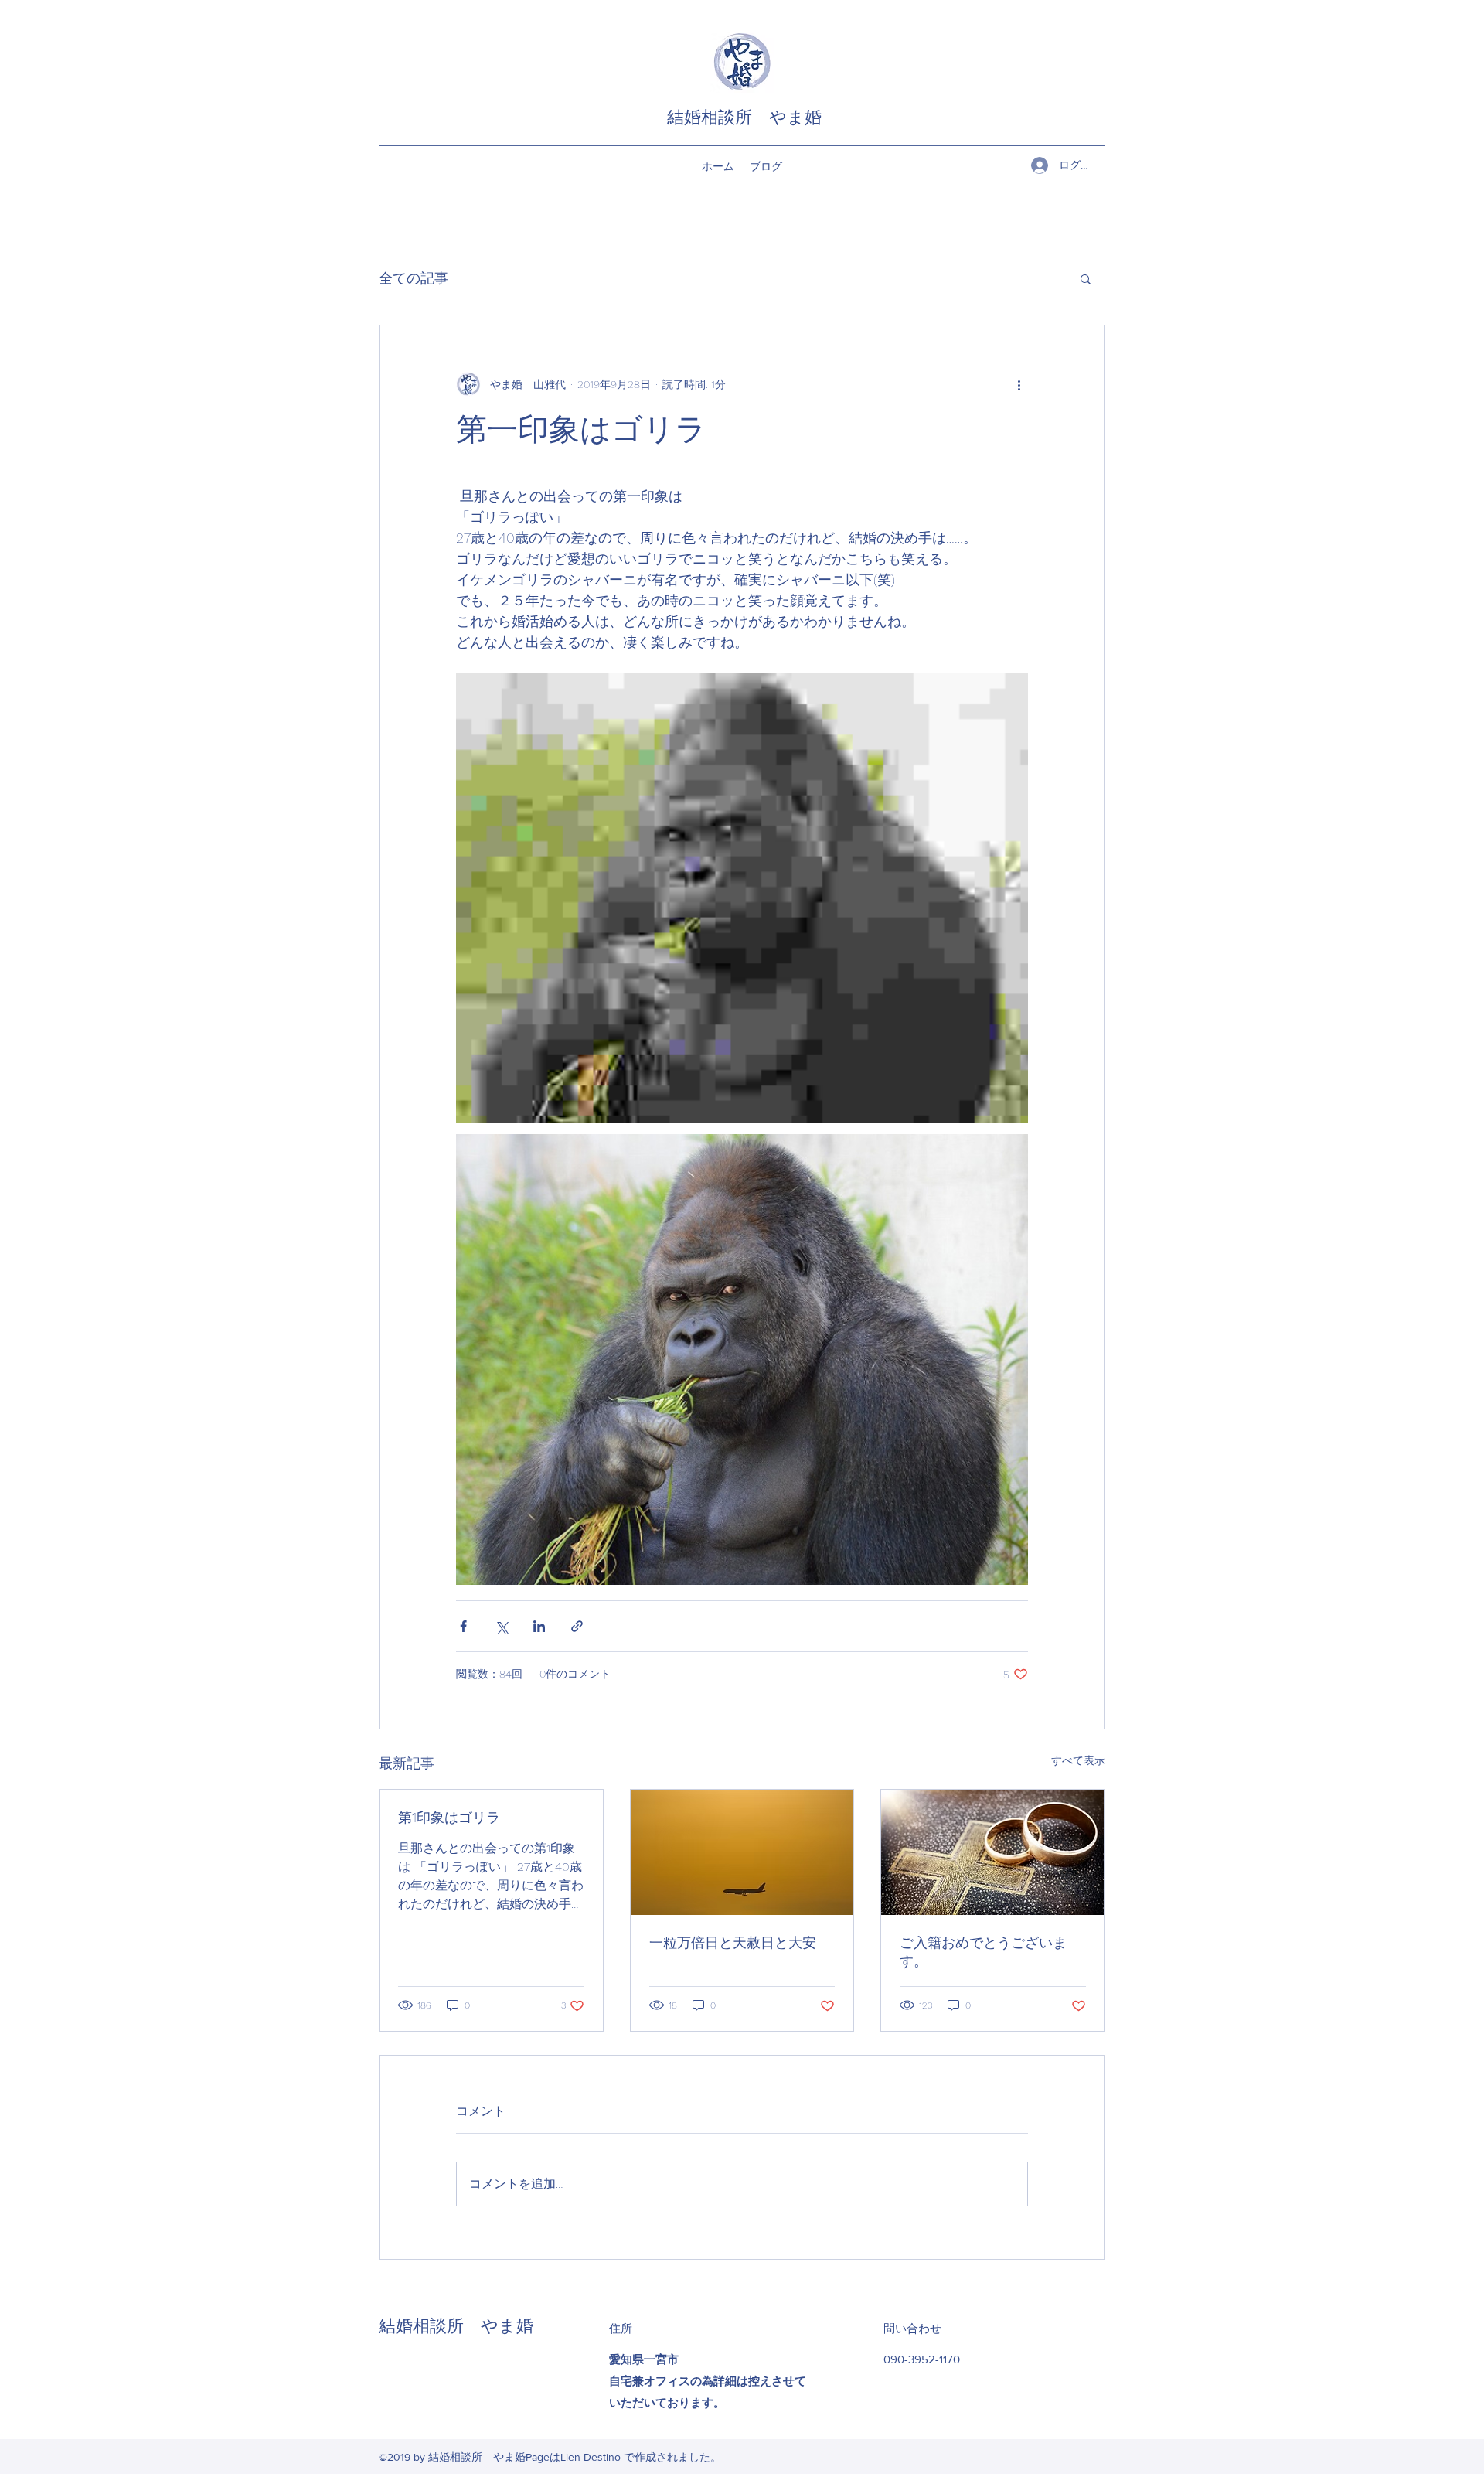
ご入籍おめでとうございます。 (983, 1952)
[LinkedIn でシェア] (539, 1626)
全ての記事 (414, 278)
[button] (1086, 278)
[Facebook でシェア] (463, 1626)
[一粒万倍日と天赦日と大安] (742, 1852)
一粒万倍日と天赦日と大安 (733, 1942)
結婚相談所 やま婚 (744, 117)
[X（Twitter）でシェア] (501, 1626)
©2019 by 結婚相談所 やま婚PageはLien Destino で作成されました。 (550, 2457)
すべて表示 (1078, 1760)
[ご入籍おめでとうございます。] (993, 1852)
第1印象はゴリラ (449, 1817)
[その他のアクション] (1019, 384)
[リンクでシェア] (577, 1626)
